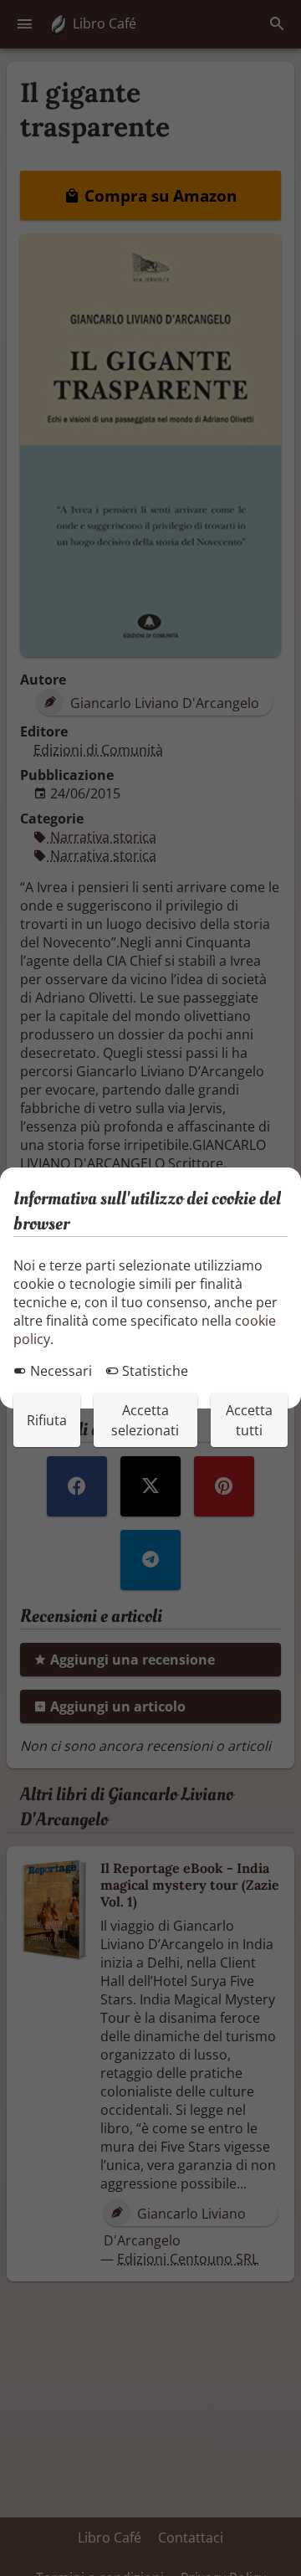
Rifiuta (47, 1420)
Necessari (59, 1371)
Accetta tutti (249, 1420)
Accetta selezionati (145, 1420)
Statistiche (153, 1371)
